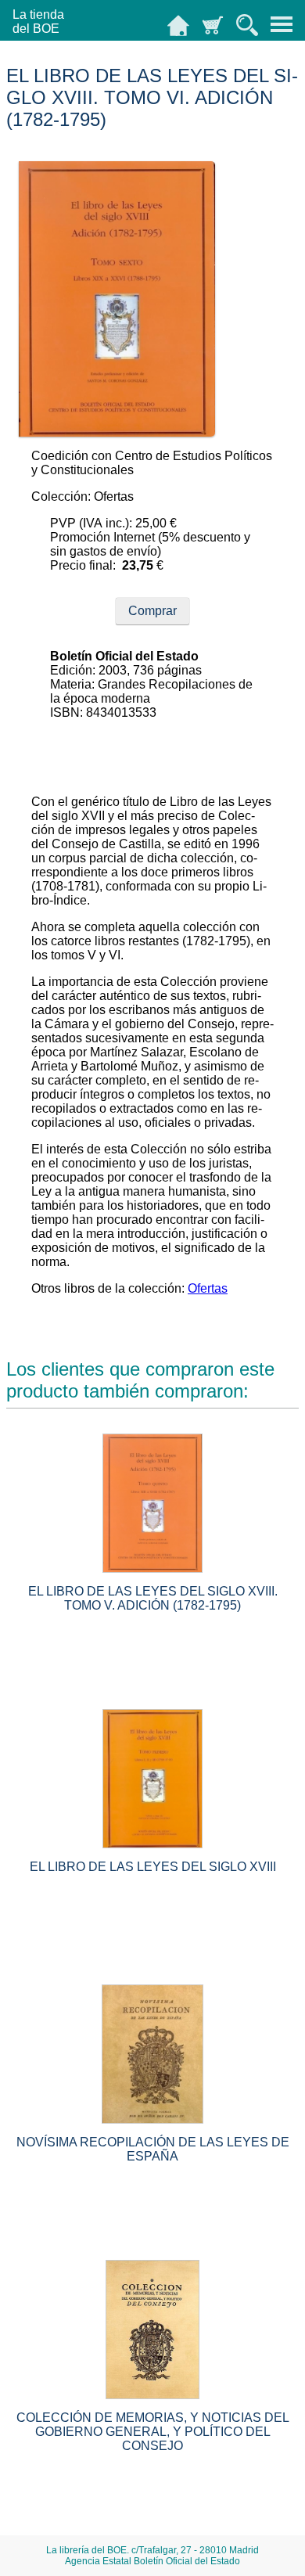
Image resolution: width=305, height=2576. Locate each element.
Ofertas (208, 1288)
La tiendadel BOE (38, 22)
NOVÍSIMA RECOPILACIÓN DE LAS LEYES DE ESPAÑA (153, 2149)
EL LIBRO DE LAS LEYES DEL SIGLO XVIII (153, 1867)
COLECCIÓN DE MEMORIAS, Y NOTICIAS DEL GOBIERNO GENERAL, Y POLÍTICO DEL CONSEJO (153, 2432)
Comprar (152, 611)
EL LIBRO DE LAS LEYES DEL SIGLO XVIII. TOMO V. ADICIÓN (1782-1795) (153, 1598)
